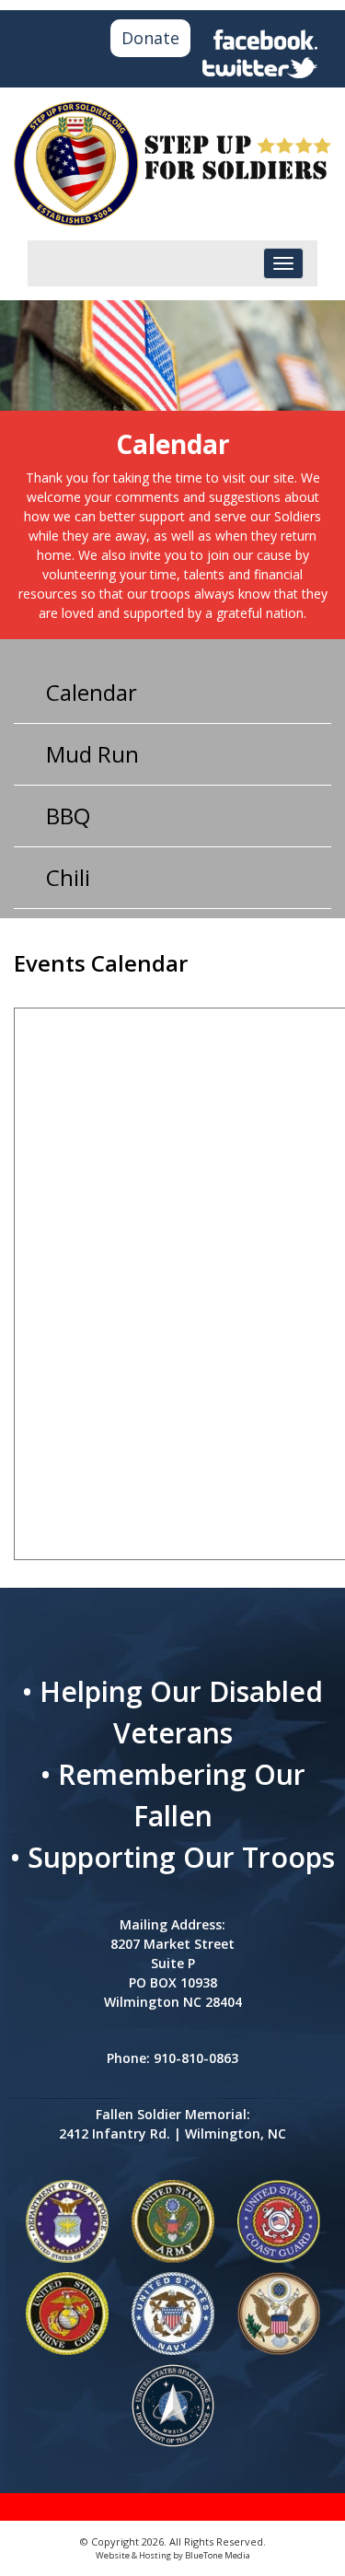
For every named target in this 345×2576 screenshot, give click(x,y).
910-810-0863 (196, 2058)
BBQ (68, 816)
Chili (68, 877)
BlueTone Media (218, 2555)
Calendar (92, 692)
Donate (150, 38)
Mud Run (92, 754)
